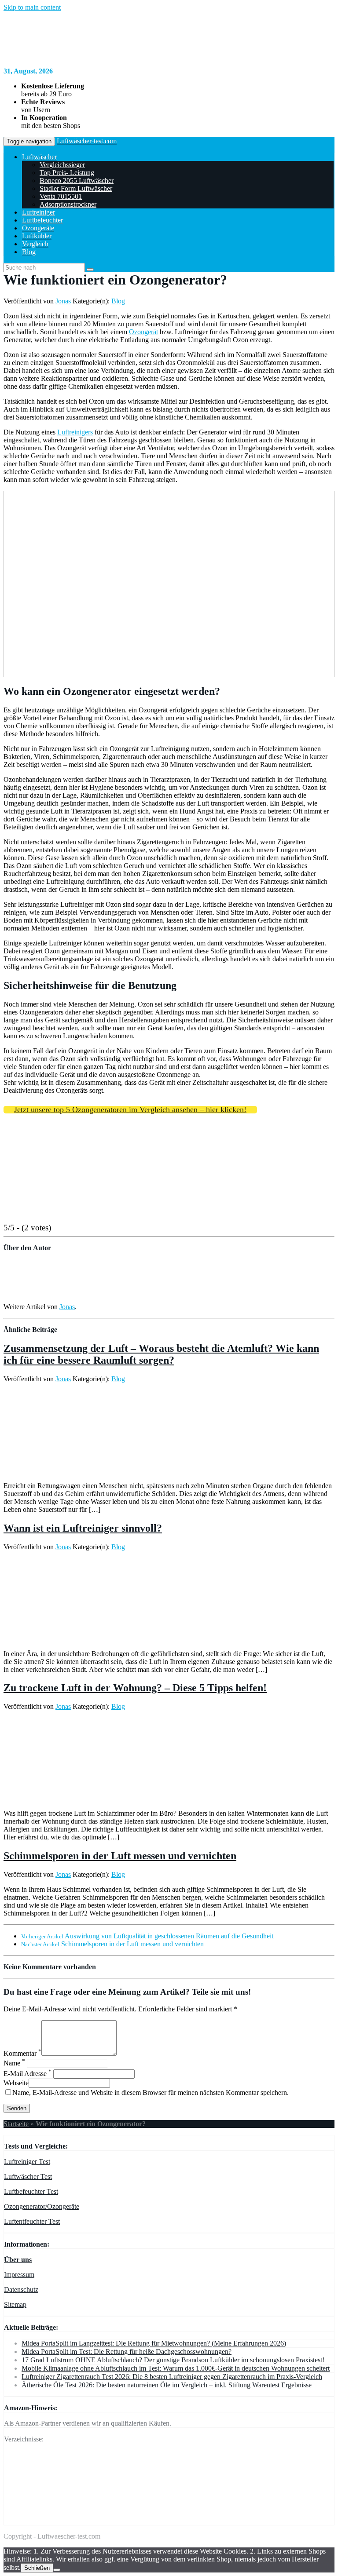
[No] (57, 2570)
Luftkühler (37, 236)
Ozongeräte (38, 228)
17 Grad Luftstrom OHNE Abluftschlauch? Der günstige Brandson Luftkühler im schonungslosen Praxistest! (173, 2360)
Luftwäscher (39, 157)
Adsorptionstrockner (68, 204)
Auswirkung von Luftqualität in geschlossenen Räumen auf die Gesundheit (147, 1936)
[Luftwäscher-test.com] (114, 56)
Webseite (16, 2083)
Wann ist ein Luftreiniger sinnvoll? (83, 1528)
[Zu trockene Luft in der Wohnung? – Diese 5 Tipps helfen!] (35, 1798)
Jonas (63, 301)
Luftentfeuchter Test (32, 2221)
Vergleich (35, 244)
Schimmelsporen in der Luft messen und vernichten (120, 1856)
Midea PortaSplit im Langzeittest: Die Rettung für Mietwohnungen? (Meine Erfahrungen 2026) (154, 2343)
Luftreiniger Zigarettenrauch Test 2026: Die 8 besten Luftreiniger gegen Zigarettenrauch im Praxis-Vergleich (172, 2377)
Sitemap (15, 2304)
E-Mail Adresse (28, 2074)
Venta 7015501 (61, 196)
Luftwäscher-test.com (87, 141)
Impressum (19, 2275)
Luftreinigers (75, 432)
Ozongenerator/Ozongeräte (42, 2206)
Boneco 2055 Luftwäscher (77, 181)
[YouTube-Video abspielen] (169, 584)
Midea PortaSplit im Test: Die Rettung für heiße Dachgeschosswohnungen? (127, 2352)
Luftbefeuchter (42, 220)
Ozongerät (143, 332)
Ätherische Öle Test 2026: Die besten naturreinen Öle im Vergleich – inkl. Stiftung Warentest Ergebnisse (167, 2385)
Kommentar (22, 2053)
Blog (29, 252)
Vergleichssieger (62, 165)
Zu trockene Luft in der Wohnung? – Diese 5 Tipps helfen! (135, 1688)
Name (14, 2063)
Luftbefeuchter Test (31, 2191)
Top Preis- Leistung (67, 173)
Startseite (16, 2124)
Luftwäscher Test (28, 2176)
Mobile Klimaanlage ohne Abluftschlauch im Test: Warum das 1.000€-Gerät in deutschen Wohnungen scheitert (176, 2368)
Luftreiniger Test (27, 2162)
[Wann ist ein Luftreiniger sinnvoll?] (83, 1639)
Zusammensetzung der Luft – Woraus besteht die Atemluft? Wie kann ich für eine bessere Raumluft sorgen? (161, 1354)
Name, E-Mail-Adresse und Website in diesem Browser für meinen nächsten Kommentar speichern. (151, 2093)
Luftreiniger (39, 212)
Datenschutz (21, 2290)
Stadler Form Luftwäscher (76, 188)
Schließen (37, 2568)
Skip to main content (32, 7)
